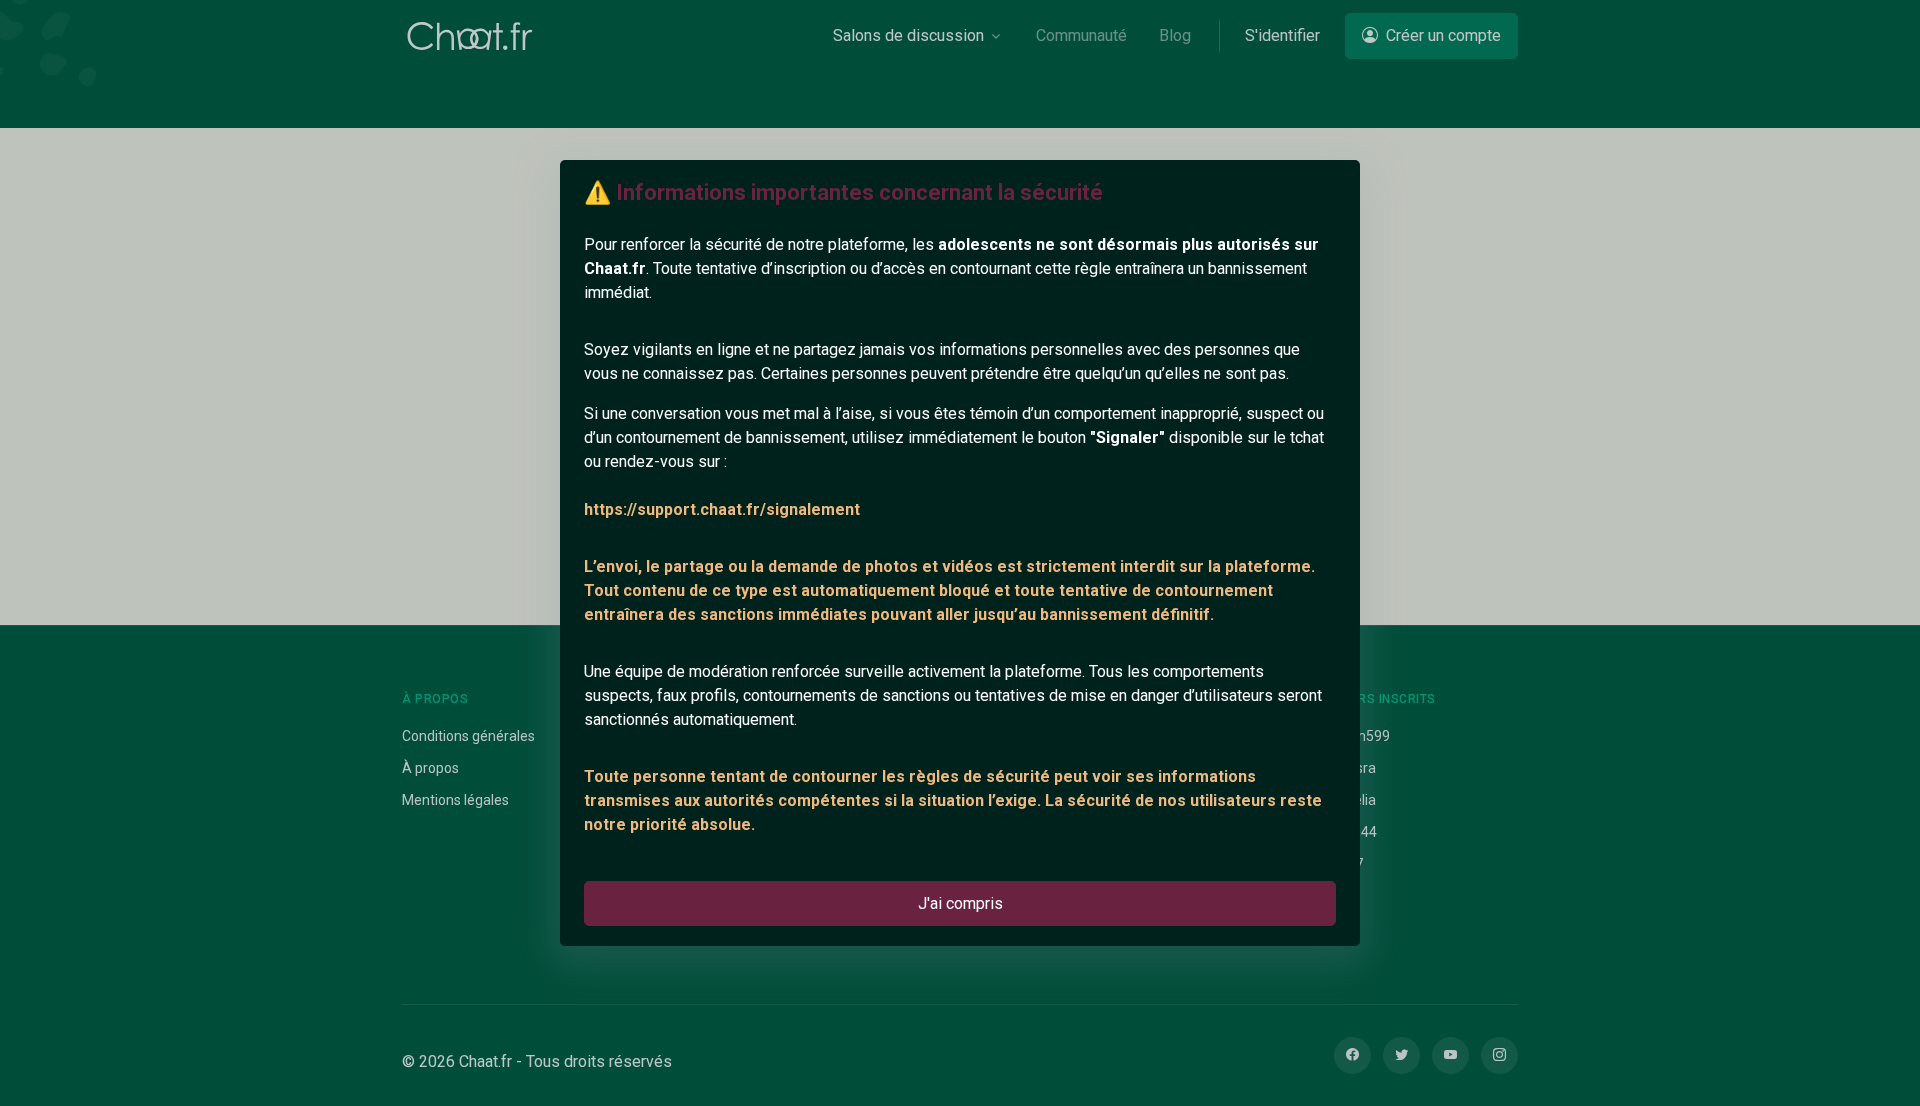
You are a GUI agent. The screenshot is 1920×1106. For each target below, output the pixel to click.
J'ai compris (960, 903)
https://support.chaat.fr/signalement (722, 509)
